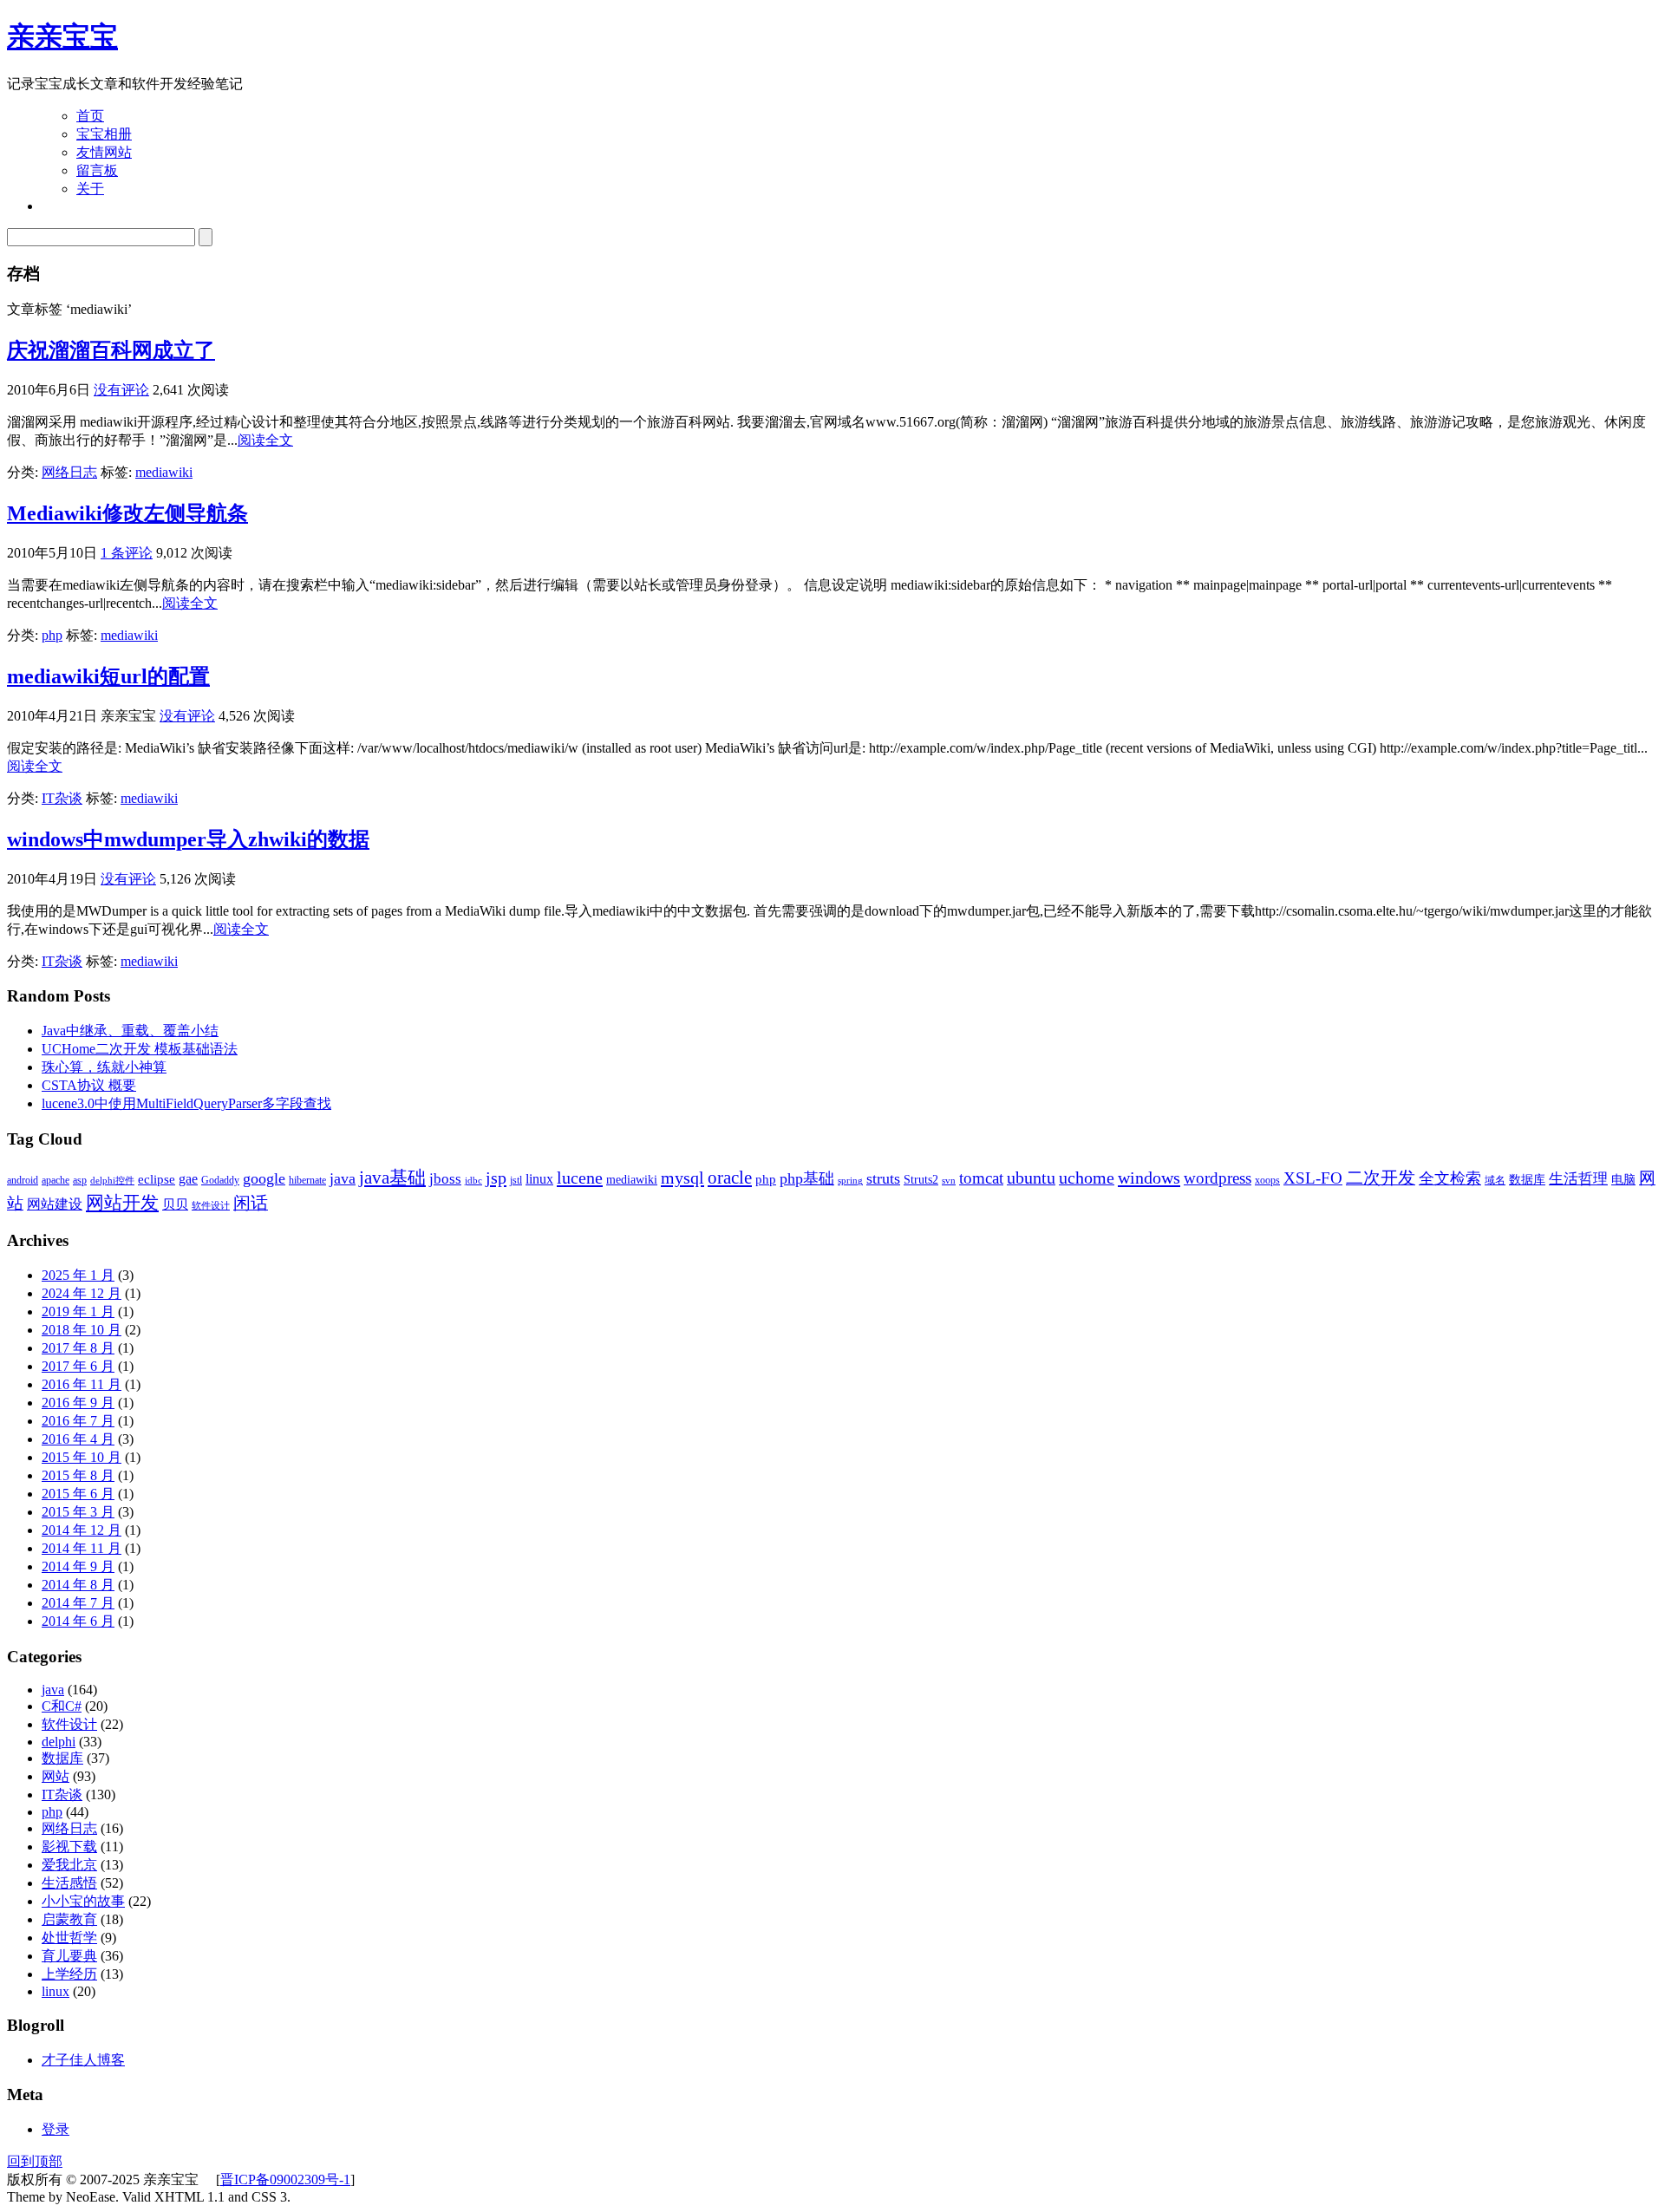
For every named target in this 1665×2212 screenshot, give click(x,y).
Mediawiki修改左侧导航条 (127, 513)
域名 (1495, 1180)
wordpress (1218, 1178)
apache (55, 1180)
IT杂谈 (62, 798)
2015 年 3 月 (78, 1512)
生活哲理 (1578, 1179)
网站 (55, 1776)
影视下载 (69, 1847)
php (52, 635)
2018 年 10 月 (82, 1330)
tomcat (981, 1178)
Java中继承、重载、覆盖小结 (130, 1031)
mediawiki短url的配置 (108, 676)
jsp (496, 1178)
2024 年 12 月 (82, 1293)
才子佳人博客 (83, 2060)
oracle (730, 1178)
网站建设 (55, 1204)
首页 (90, 116)
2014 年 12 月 (82, 1530)
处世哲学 (69, 1938)
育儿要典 (69, 1956)
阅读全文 (265, 440)
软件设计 (211, 1206)
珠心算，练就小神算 (104, 1067)
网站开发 (122, 1203)
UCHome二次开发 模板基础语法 (140, 1049)
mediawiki (164, 472)
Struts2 (921, 1180)
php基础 (807, 1178)
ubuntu (1031, 1178)
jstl (516, 1180)
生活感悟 (69, 1883)
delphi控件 (112, 1181)
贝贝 (175, 1204)
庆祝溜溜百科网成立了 (111, 350)
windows (1149, 1178)
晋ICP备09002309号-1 (285, 2179)
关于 (90, 189)
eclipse (157, 1179)
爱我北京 (69, 1865)
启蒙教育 (69, 1919)
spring (850, 1181)
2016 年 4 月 (78, 1439)
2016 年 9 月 (78, 1403)
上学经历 (69, 1974)
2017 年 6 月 (78, 1366)
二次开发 (1381, 1178)
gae (188, 1179)
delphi (59, 1742)
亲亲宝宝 (62, 36)
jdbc (473, 1181)
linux (539, 1179)
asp (80, 1180)
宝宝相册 (104, 134)
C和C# (62, 1706)
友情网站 (104, 152)
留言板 (97, 170)
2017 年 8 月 (78, 1348)
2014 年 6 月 (78, 1621)
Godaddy (220, 1180)
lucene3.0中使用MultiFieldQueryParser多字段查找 (186, 1103)
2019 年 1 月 (78, 1312)
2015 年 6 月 (78, 1494)
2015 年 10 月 (82, 1457)
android (23, 1180)
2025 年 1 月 (78, 1275)
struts (883, 1178)
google (264, 1178)
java (343, 1178)
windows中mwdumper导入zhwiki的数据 (188, 839)
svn (949, 1181)
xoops (1267, 1180)
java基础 (392, 1178)
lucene (580, 1178)
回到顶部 (35, 2161)
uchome (1087, 1178)
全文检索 (1450, 1178)
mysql (682, 1178)
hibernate (307, 1180)
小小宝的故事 (83, 1901)
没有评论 (121, 390)
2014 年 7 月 (78, 1603)
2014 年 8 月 (78, 1585)
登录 (55, 2129)
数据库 (1527, 1180)
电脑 (1623, 1180)
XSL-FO (1313, 1178)
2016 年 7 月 (78, 1421)
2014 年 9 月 (78, 1566)
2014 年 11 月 (82, 1548)
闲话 (251, 1203)
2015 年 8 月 (78, 1475)
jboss (445, 1179)
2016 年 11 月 (82, 1384)
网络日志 (69, 472)
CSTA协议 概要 (89, 1085)
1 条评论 (127, 553)
